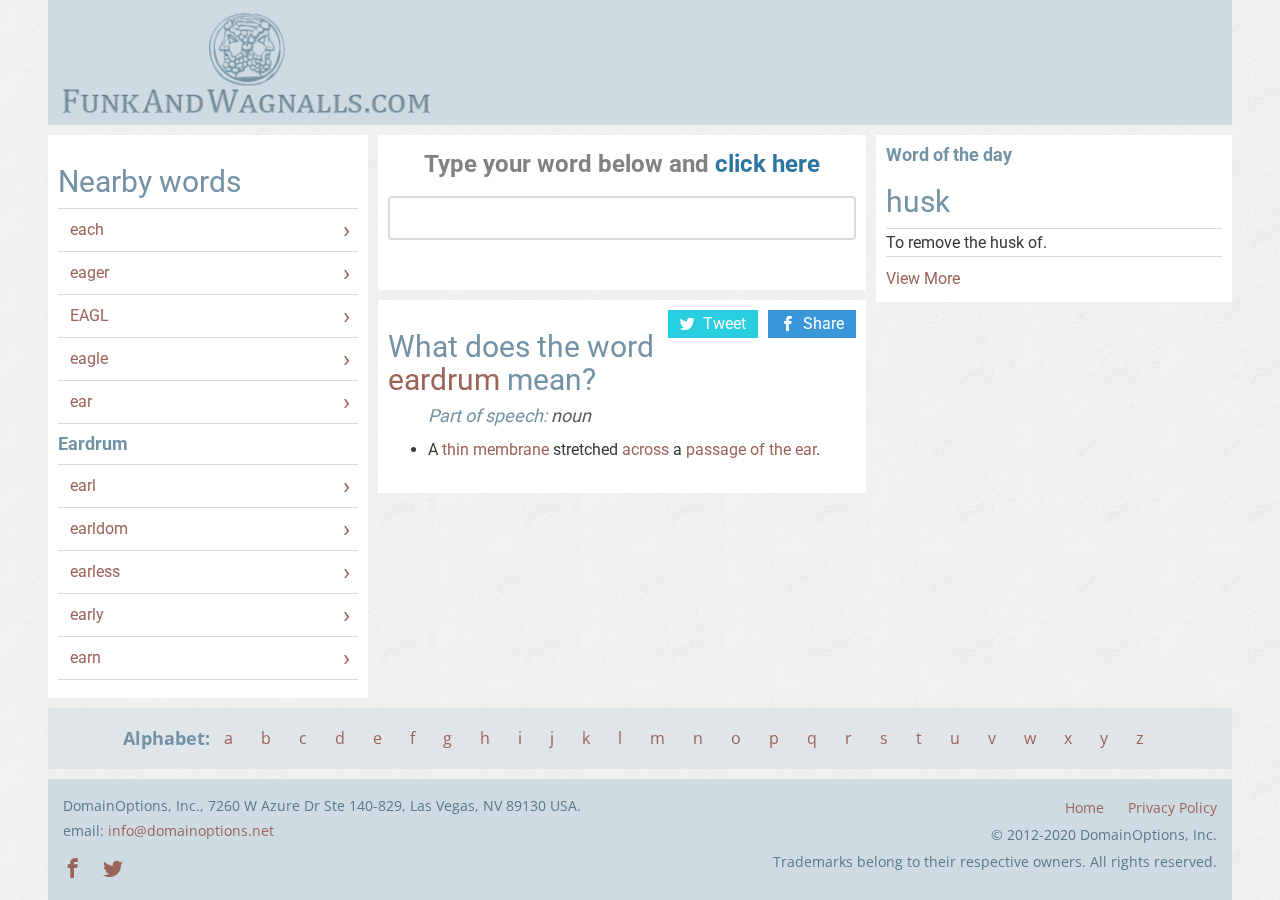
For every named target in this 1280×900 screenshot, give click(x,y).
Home (1084, 807)
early (87, 614)
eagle (89, 358)
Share (823, 323)
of (757, 449)
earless (95, 571)
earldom (99, 528)
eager (89, 272)
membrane (511, 449)
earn (85, 657)
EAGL (89, 315)
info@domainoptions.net (191, 830)
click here (767, 164)
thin (455, 449)
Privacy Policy (1172, 807)
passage (716, 449)
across (645, 449)
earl (83, 485)
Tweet (724, 323)
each (87, 229)
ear (81, 401)
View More (923, 278)
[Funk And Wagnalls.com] (246, 63)
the (780, 449)
